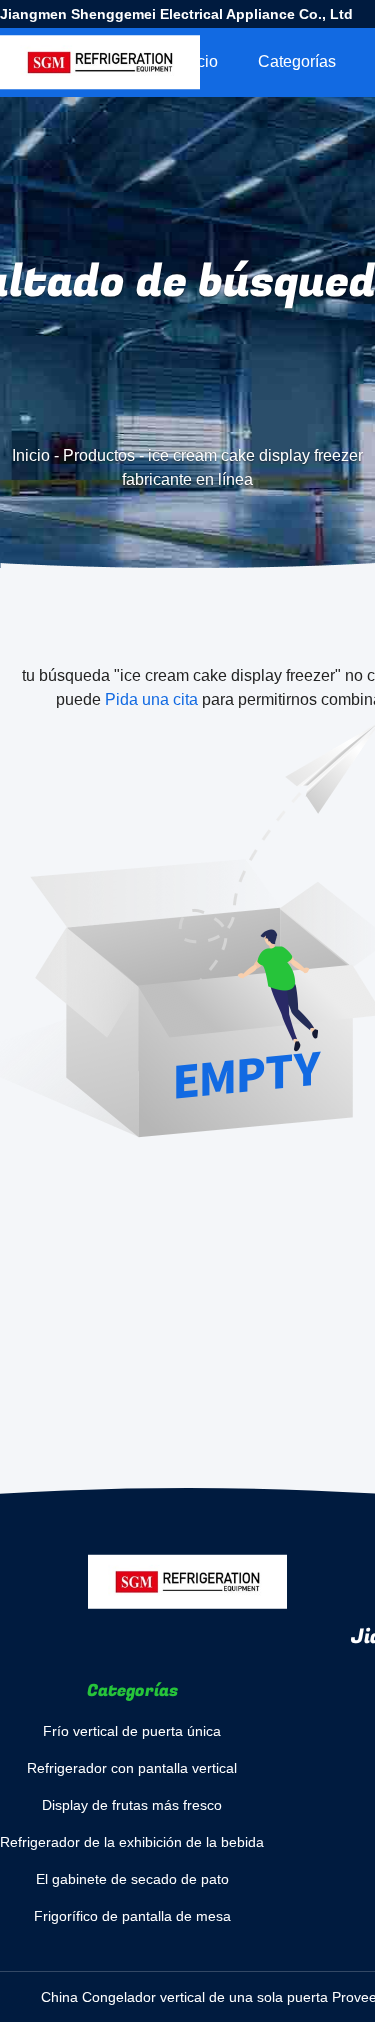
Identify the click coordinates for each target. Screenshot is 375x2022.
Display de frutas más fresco (132, 1805)
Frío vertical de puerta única (132, 1731)
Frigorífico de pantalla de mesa (132, 1916)
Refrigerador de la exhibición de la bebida (132, 1842)
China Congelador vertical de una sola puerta (184, 1997)
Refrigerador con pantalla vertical (132, 1768)
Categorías (297, 61)
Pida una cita (151, 699)
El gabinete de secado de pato (132, 1879)
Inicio (199, 61)
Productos (99, 455)
